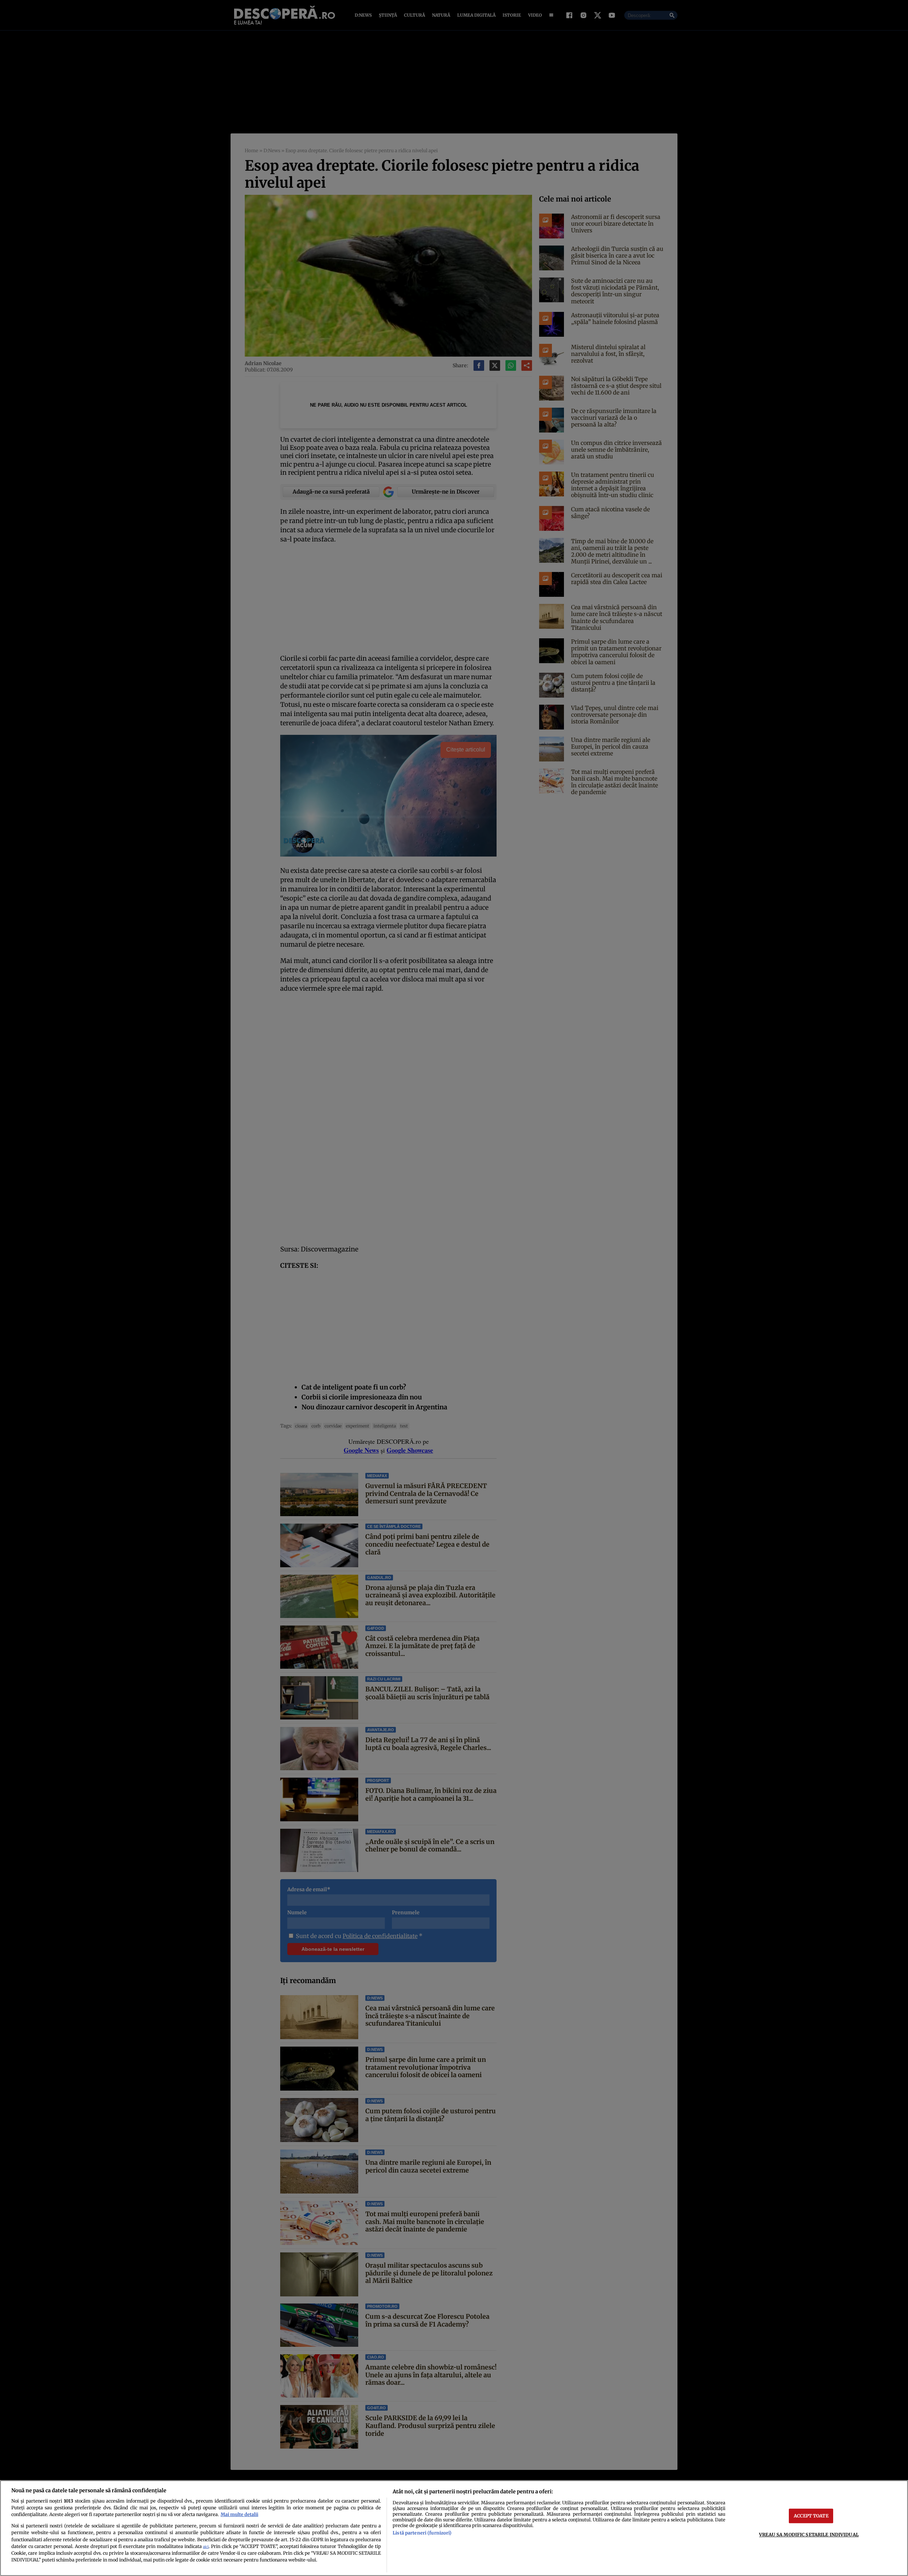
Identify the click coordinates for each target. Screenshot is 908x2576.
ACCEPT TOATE (811, 2516)
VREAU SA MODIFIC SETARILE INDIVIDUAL (809, 2534)
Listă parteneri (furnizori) (422, 2533)
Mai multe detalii (239, 2514)
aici (206, 2547)
